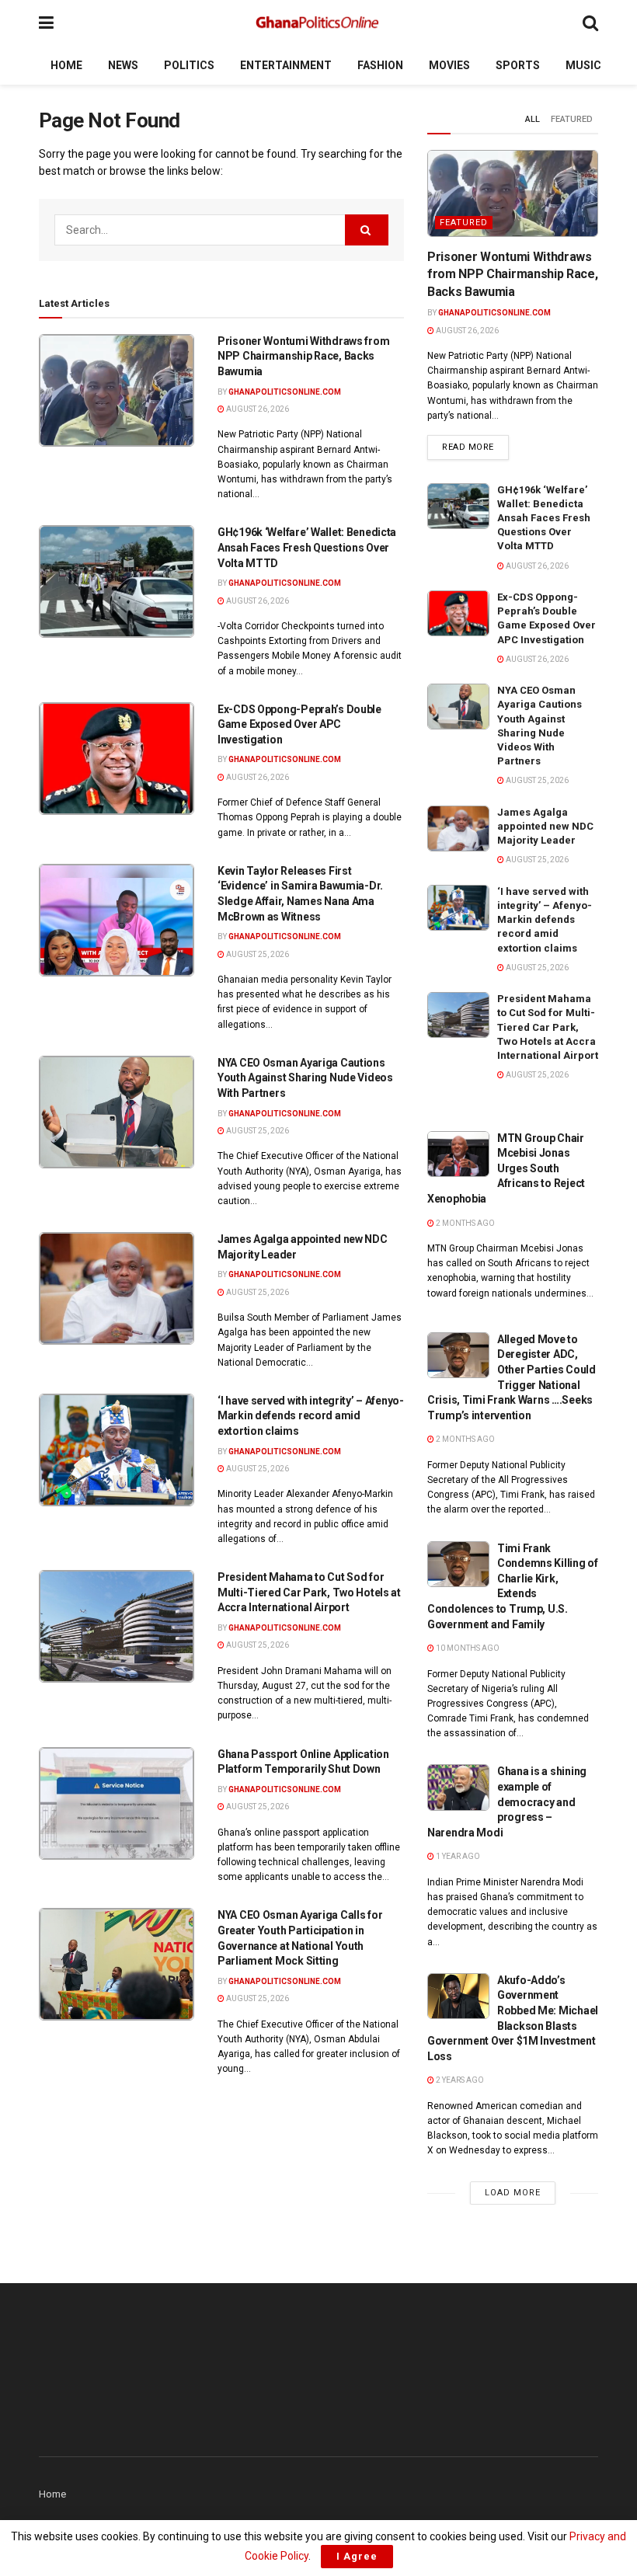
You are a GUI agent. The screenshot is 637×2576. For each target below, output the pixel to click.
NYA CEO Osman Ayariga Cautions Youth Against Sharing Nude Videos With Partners (305, 1078)
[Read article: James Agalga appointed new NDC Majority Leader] (117, 1288)
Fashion (380, 65)
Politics (189, 65)
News (123, 65)
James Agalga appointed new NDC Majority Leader (545, 826)
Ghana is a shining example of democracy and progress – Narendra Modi (507, 1801)
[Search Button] (590, 23)
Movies (449, 65)
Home (66, 65)
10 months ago (467, 1648)
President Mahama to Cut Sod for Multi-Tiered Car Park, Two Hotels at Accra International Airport (309, 1592)
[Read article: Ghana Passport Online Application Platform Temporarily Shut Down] (117, 1803)
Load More (513, 2193)
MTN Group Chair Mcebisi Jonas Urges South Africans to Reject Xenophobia (506, 1168)
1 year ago (457, 1856)
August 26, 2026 (257, 409)
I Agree (357, 2556)
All (533, 119)
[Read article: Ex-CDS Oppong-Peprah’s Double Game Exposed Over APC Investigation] (117, 759)
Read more (475, 447)
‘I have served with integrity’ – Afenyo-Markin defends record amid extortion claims (311, 1416)
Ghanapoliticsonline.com (285, 392)
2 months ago (465, 1223)
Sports (518, 65)
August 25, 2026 (257, 954)
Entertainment (286, 65)
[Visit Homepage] (318, 23)
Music (583, 65)
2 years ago (459, 2080)
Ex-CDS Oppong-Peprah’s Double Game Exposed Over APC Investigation (299, 724)
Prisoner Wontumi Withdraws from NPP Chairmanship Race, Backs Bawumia (303, 356)
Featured (572, 119)
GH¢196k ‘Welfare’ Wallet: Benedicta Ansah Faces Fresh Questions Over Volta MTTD (307, 547)
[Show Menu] (46, 23)
